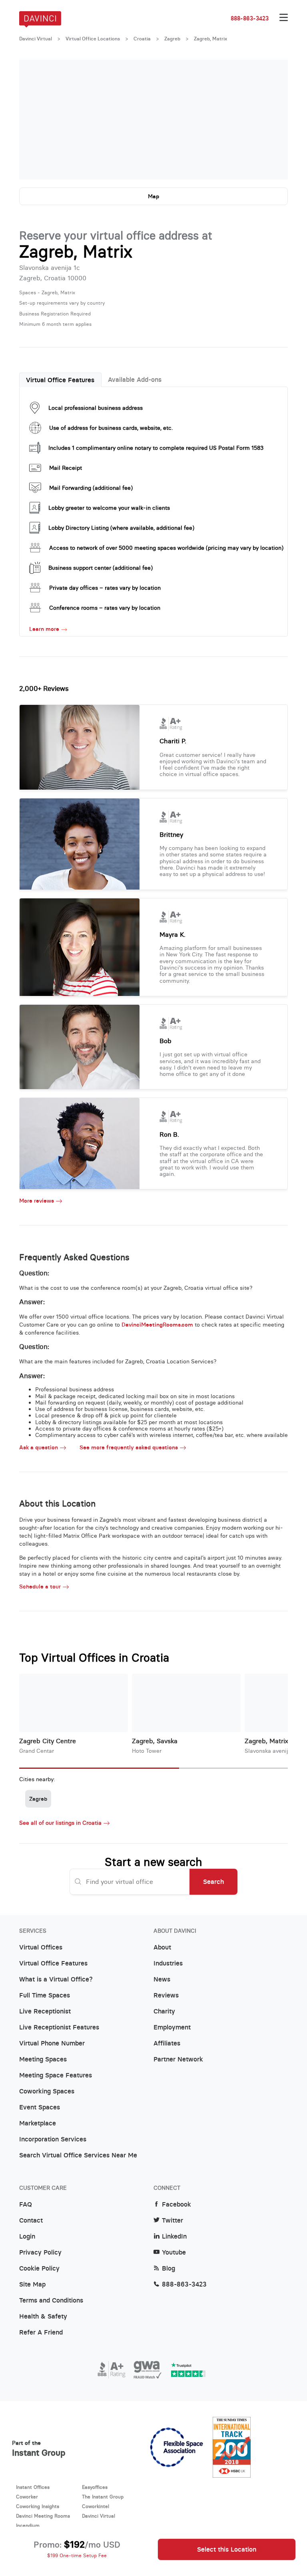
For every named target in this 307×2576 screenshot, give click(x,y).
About (162, 1947)
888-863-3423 (250, 18)
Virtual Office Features (60, 380)
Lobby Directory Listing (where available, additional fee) (121, 528)
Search (213, 1882)
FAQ (26, 2205)
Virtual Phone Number (52, 2043)
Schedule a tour (40, 1587)
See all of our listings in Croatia (60, 1823)
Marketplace (38, 2123)
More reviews (37, 1201)
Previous (33, 120)
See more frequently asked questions (129, 1448)
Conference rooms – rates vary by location (105, 608)
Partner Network (178, 2059)
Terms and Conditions (51, 2301)
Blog (168, 2269)
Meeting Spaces (43, 2059)
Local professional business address (96, 408)
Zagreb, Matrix (266, 1741)
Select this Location (227, 2549)
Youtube (174, 2253)
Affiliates (167, 2043)
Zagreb (172, 39)
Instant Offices (33, 2487)
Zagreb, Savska (155, 1741)
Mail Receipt (66, 468)
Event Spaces (40, 2107)
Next (274, 120)
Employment (172, 2027)
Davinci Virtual (36, 39)
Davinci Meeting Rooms (43, 2516)
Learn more (44, 629)
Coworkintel (96, 2506)
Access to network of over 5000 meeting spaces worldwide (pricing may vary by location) (166, 548)
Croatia (142, 39)
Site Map (32, 2285)
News (162, 1979)
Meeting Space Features (56, 2075)
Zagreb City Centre (48, 1741)
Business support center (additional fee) (101, 568)
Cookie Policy (39, 2269)
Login (27, 2237)
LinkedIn (174, 2237)
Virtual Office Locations (93, 39)
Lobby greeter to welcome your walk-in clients (109, 508)
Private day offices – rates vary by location (105, 588)
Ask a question (39, 1448)
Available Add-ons (135, 379)
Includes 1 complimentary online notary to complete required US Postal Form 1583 (156, 448)
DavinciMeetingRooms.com (157, 1325)
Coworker (27, 2497)
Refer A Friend (41, 2333)
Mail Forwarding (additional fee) (91, 488)
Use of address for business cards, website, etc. (111, 428)
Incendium (28, 2525)
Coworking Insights (38, 2506)
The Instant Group (103, 2497)
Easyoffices (95, 2487)
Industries (168, 1963)
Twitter (172, 2221)
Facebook (176, 2205)
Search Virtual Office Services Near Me (78, 2155)
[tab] (60, 380)
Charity (164, 2011)
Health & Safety (43, 2317)
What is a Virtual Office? (56, 1979)
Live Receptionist (45, 2011)
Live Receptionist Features (59, 2027)
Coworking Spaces (47, 2091)
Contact (31, 2221)
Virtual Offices (41, 1947)
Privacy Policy (40, 2253)
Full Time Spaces (45, 1995)
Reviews (166, 1995)
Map (153, 196)
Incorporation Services (53, 2139)
